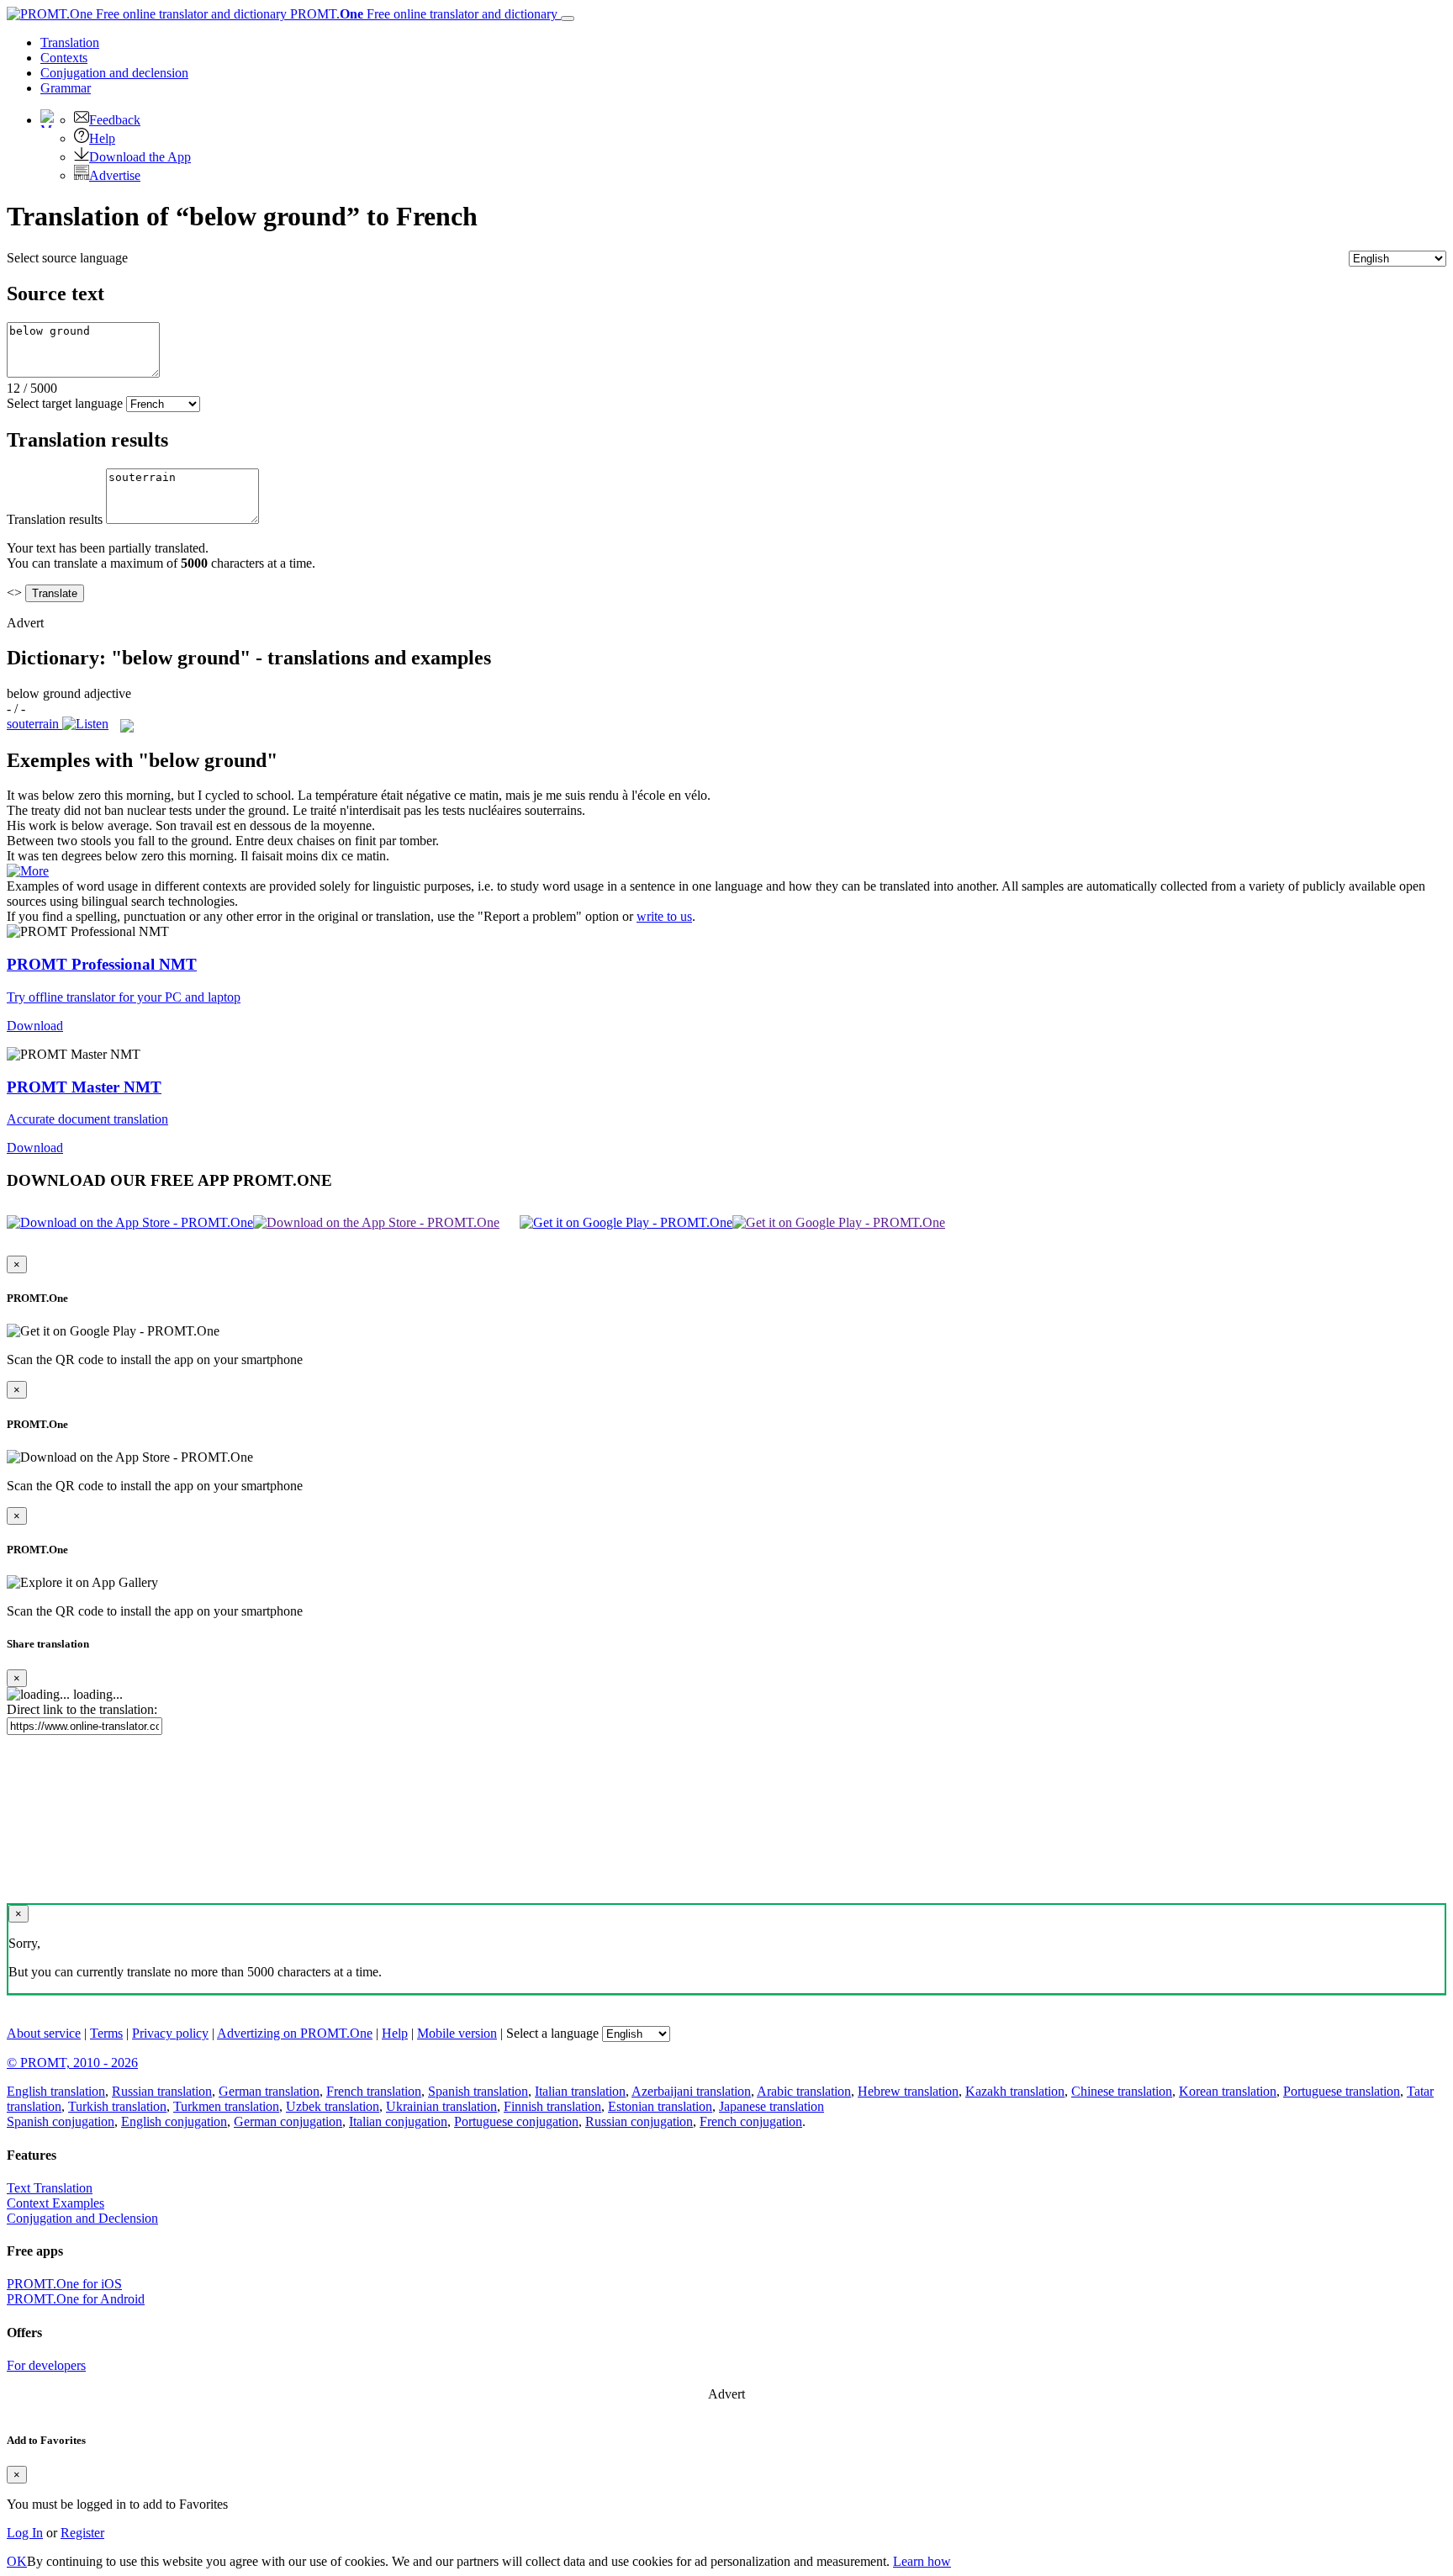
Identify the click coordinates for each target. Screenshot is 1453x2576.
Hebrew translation (908, 2091)
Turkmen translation (226, 2106)
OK (17, 2561)
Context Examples (55, 2203)
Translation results (55, 519)
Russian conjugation (639, 2121)
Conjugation (114, 73)
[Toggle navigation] (568, 19)
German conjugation (288, 2121)
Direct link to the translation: (82, 1709)
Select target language (65, 403)
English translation (56, 2091)
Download (35, 1026)
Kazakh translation (1015, 2091)
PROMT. (422, 14)
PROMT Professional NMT (102, 964)
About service (44, 2033)
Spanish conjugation (61, 2121)
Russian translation (162, 2091)
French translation (374, 2091)
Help (102, 138)
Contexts (64, 58)
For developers (46, 2365)
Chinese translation (1122, 2091)
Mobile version (457, 2033)
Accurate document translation (87, 1119)
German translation (269, 2091)
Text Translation (50, 2188)
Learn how (922, 2561)
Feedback (115, 120)
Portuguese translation (1342, 2091)
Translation (70, 42)
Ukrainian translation (441, 2106)
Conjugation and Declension (82, 2218)
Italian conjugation (398, 2121)
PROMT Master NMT (84, 1087)
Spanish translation (478, 2091)
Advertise (115, 175)
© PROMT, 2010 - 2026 (72, 2063)
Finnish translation (552, 2106)
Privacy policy (170, 2033)
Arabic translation (804, 2091)
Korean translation (1228, 2091)
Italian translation (580, 2091)
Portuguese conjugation (516, 2121)
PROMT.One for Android (76, 2299)
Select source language (67, 258)
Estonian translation (660, 2106)
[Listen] (85, 724)
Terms (106, 2033)
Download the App (140, 157)
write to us (664, 916)
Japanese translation (771, 2106)
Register (82, 2533)
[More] (28, 871)
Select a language (552, 2033)
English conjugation (174, 2121)
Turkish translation (117, 2106)
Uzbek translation (333, 2106)
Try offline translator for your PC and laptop (124, 997)
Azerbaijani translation (691, 2091)
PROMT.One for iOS (64, 2284)
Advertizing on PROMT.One (295, 2033)
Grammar (66, 88)
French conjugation (751, 2121)
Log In (25, 2533)
